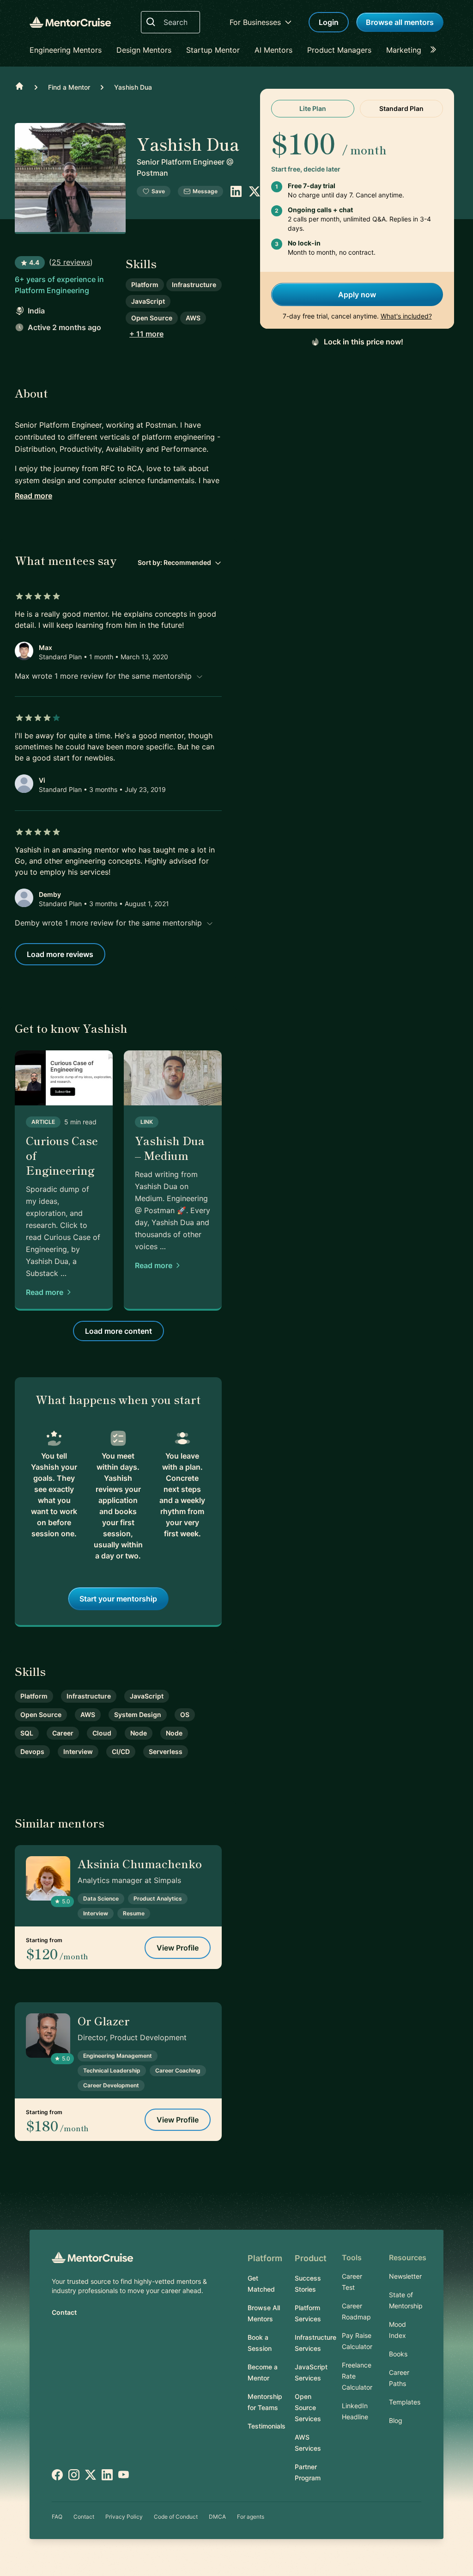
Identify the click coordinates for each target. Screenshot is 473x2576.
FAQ (57, 2517)
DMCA (217, 2517)
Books (398, 2354)
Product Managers (339, 50)
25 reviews (71, 262)
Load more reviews (60, 954)
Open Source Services (308, 2407)
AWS (193, 318)
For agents (251, 2517)
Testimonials (267, 2426)
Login (329, 22)
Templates (405, 2402)
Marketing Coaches (420, 50)
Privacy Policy (124, 2517)
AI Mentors (273, 50)
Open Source (152, 318)
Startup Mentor (213, 50)
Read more (33, 496)
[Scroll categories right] (436, 50)
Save (158, 191)
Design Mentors (144, 50)
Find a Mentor (69, 87)
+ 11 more (146, 334)
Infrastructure (194, 285)
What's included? (406, 316)
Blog (396, 2420)
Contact (64, 2312)
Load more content (118, 1331)
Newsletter (405, 2276)
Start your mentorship (118, 1599)
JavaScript (148, 301)
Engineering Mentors (66, 50)
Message (205, 191)
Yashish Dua (133, 87)
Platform (145, 285)
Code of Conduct (176, 2517)
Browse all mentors (400, 22)
